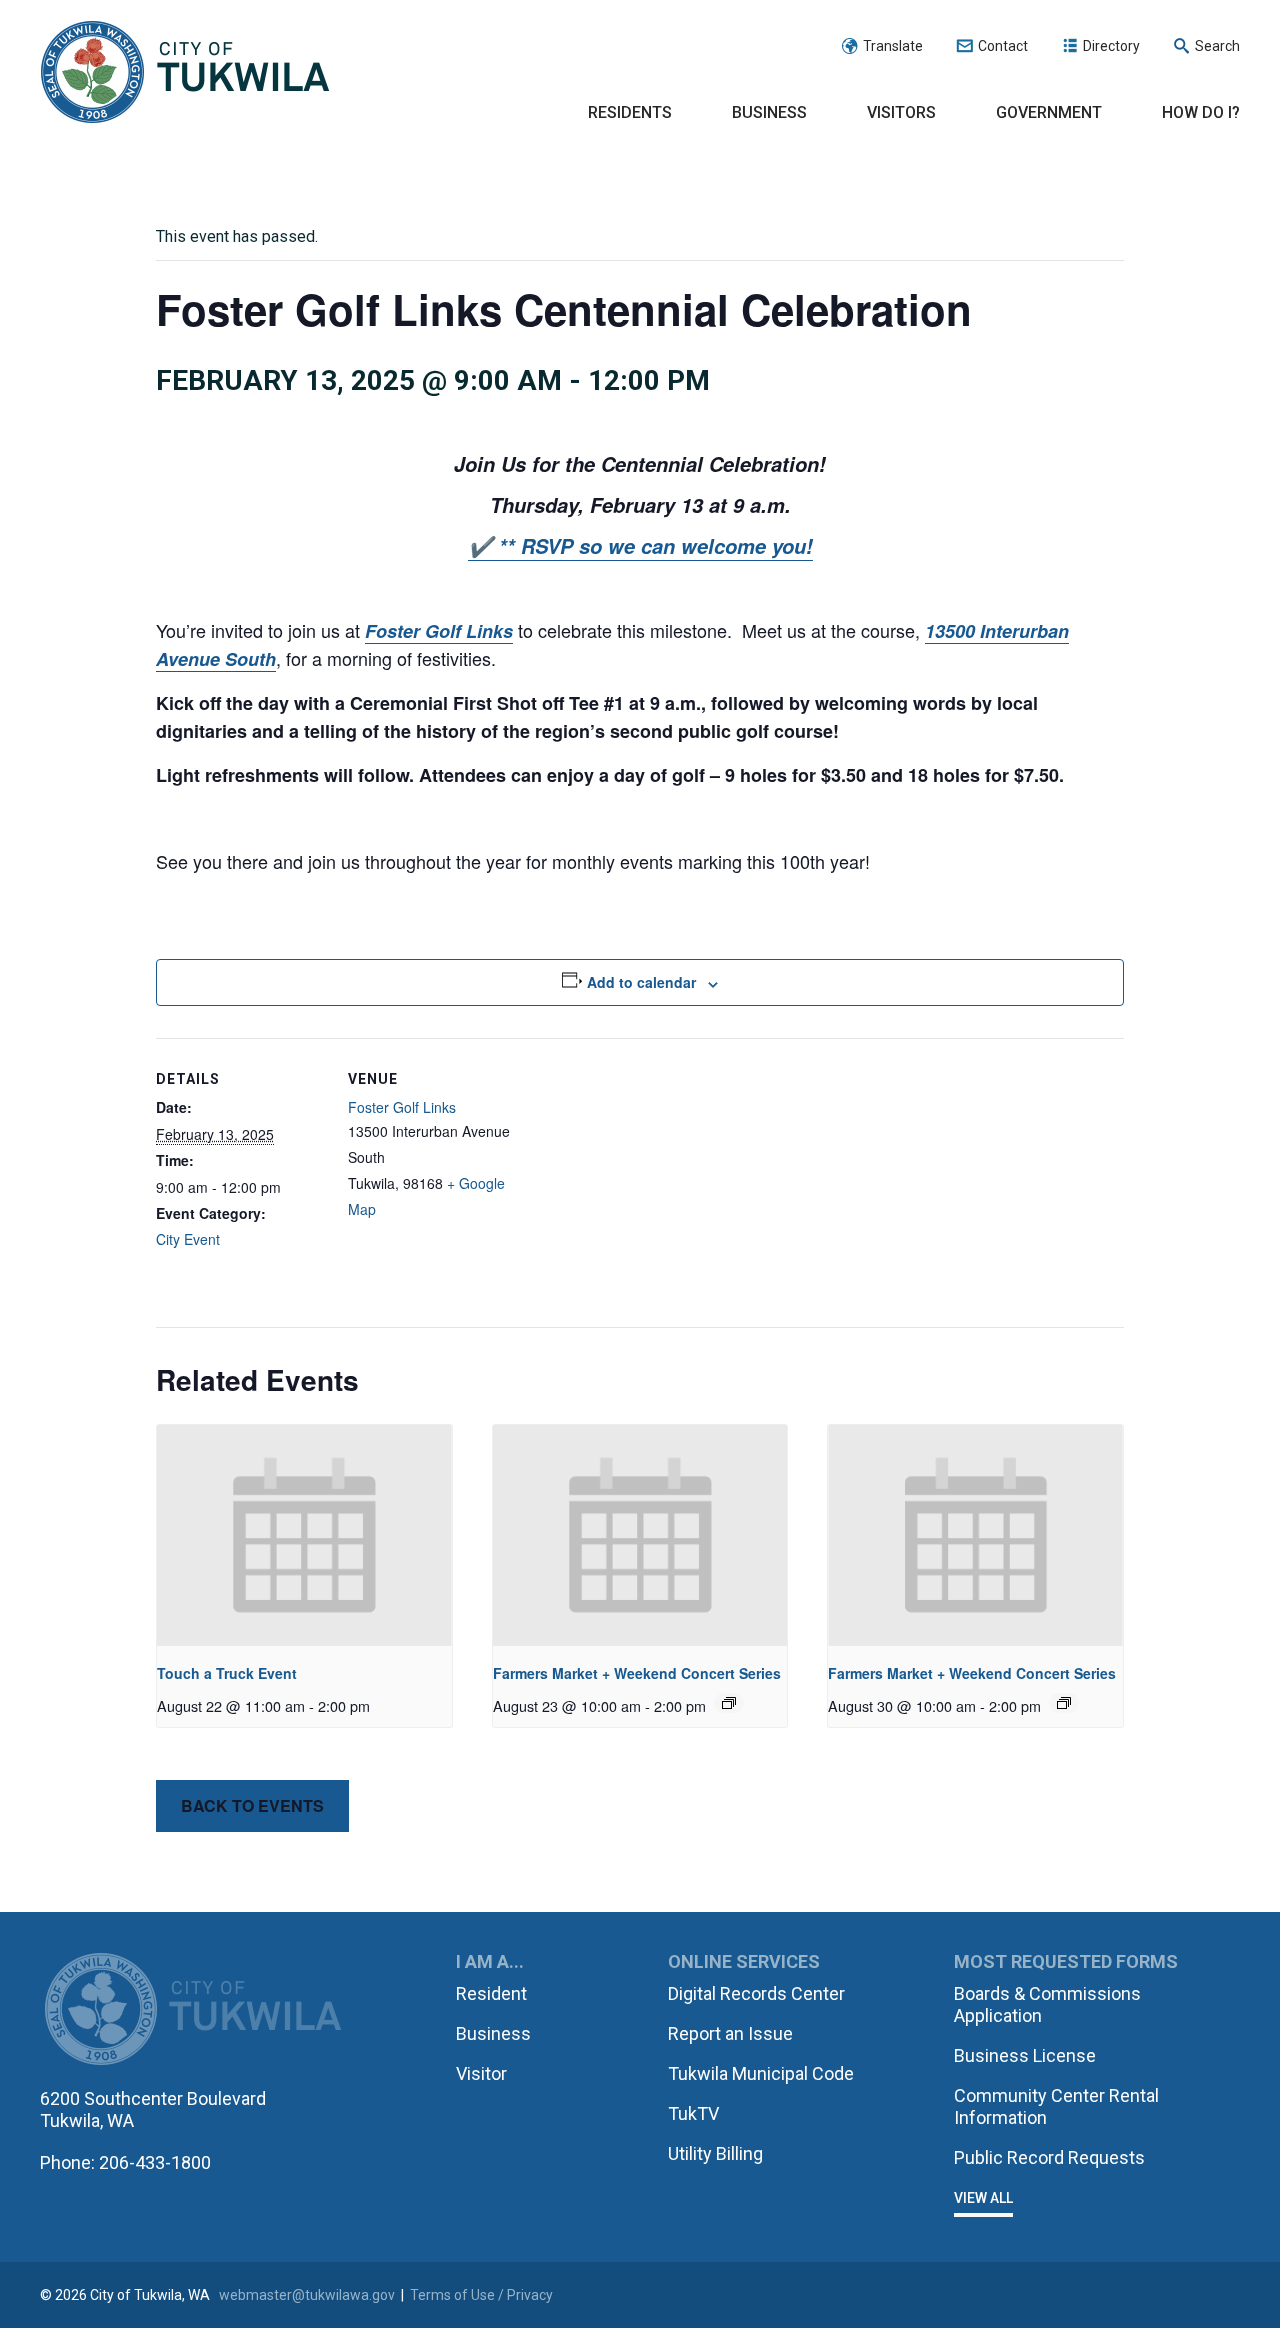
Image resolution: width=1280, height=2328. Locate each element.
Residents (630, 112)
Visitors (901, 112)
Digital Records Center (756, 1993)
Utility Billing (715, 2153)
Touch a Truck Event (227, 1673)
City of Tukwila (185, 73)
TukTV (693, 2113)
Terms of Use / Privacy (481, 2295)
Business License (1025, 2055)
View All (983, 2198)
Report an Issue (730, 2033)
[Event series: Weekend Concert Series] (729, 1703)
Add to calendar (641, 982)
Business (769, 112)
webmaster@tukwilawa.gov (307, 2295)
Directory (1111, 46)
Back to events (252, 1805)
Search (1217, 46)
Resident (491, 1993)
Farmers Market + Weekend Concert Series (637, 1673)
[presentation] (304, 1535)
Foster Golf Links (402, 1107)
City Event (188, 1239)
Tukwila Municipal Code (761, 2073)
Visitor (481, 2073)
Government (1049, 112)
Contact (1003, 46)
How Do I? (1201, 112)
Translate (893, 46)
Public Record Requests (1049, 2157)
